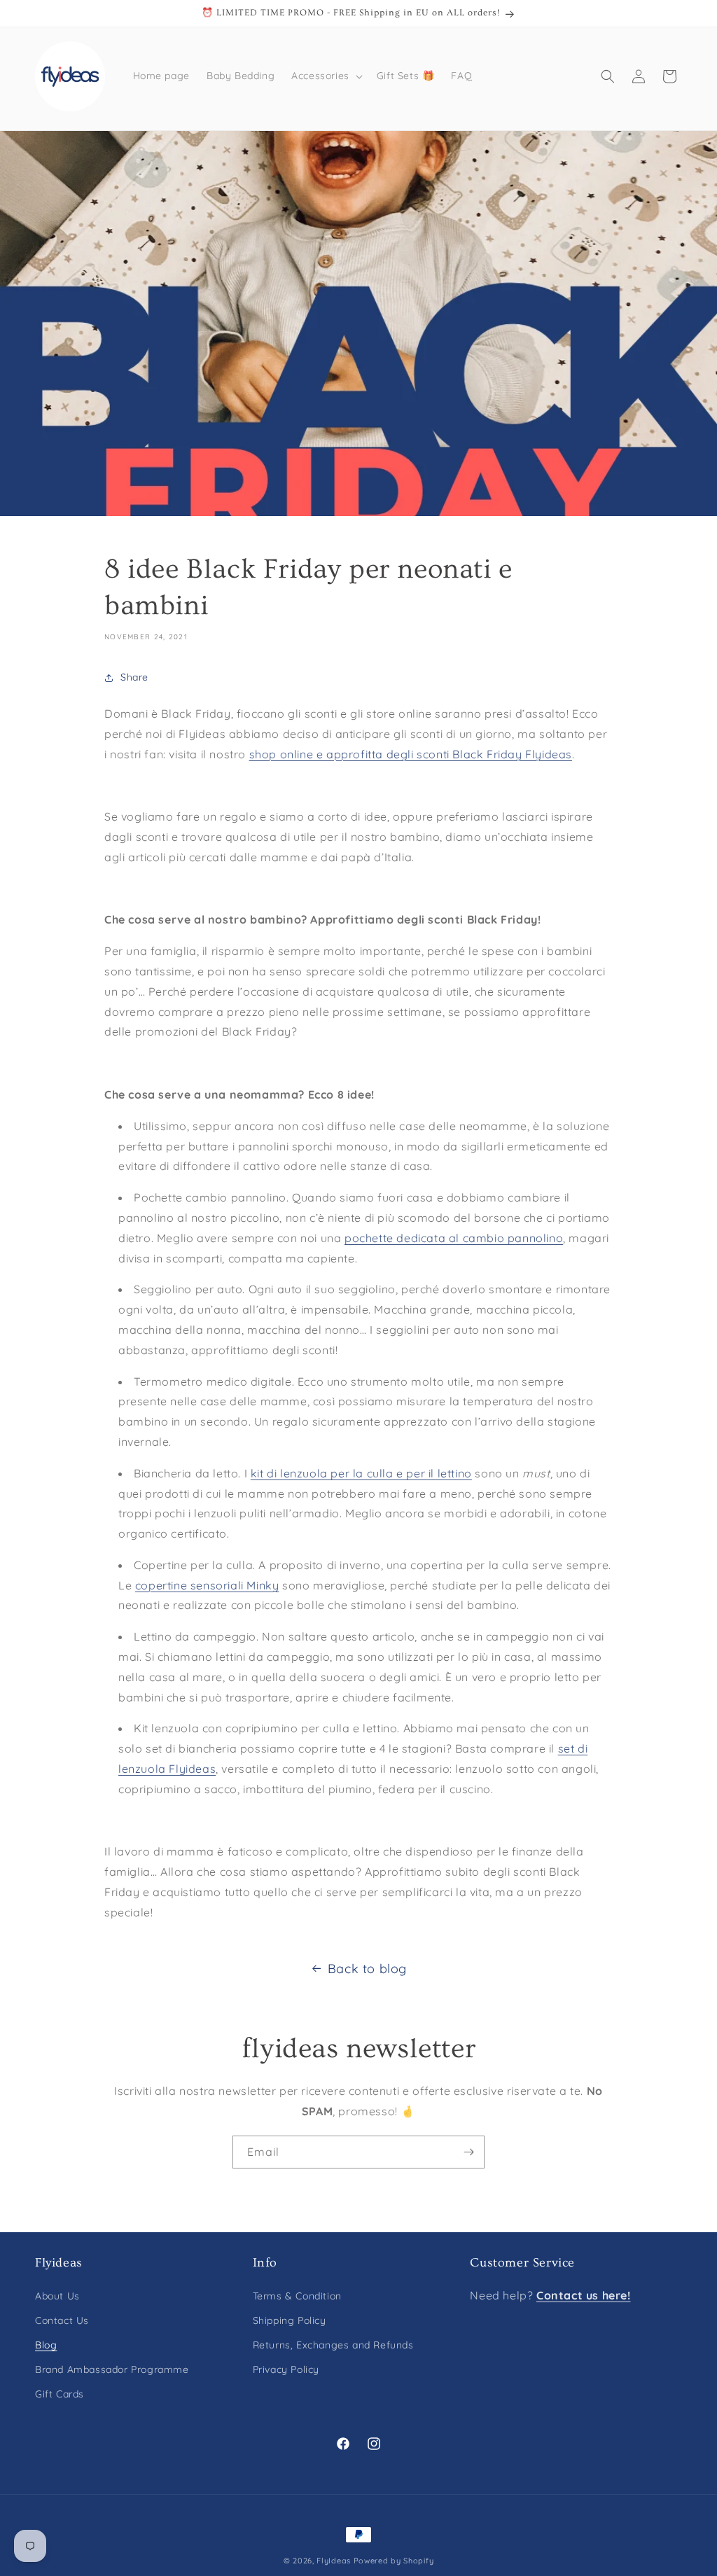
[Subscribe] (468, 2152)
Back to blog (367, 1969)
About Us (57, 2296)
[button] (326, 76)
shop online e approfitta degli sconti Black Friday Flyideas (411, 754)
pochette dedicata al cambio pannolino (454, 1238)
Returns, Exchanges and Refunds (333, 2345)
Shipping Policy (290, 2320)
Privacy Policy (286, 2369)
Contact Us (62, 2320)
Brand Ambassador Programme (112, 2369)
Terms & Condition (297, 2296)
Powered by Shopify (394, 2561)
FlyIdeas (334, 2561)
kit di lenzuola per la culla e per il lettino (361, 1473)
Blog (46, 2345)
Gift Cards (60, 2394)
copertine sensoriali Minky (207, 1585)
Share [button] (134, 677)
